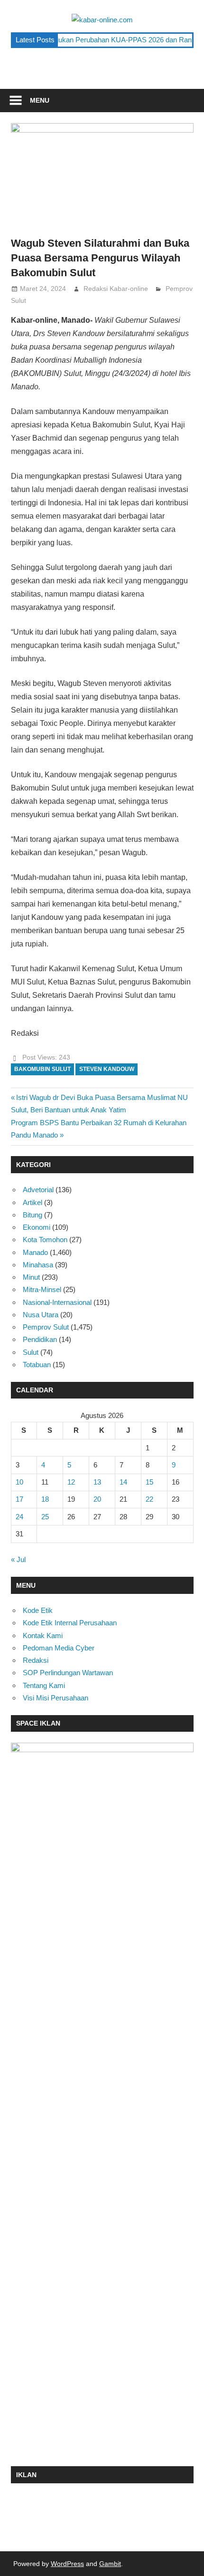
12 (71, 1482)
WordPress (67, 2564)
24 (19, 1517)
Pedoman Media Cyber (59, 1648)
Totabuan (37, 1365)
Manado (35, 1252)
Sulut (31, 1352)
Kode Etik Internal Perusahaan (70, 1623)
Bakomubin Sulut (42, 1069)
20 (97, 1499)
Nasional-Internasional (57, 1302)
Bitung (32, 1215)
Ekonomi (37, 1227)
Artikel (32, 1202)
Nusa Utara (41, 1315)
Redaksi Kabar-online (116, 289)
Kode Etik (38, 1610)
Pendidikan (40, 1339)
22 (149, 1499)
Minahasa (38, 1265)
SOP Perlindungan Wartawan (68, 1673)
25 (45, 1517)
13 (97, 1482)
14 (123, 1482)
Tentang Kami (44, 1685)
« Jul (18, 1559)
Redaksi (36, 1660)
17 (19, 1499)
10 (19, 1482)
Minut (31, 1277)
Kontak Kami (43, 1635)
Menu (40, 100)
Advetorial (38, 1190)
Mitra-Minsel (42, 1289)
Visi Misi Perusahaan (56, 1698)
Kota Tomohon (45, 1240)
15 (149, 1482)
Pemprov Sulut (46, 1327)
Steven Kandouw (107, 1069)
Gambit (110, 2564)
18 (45, 1499)
